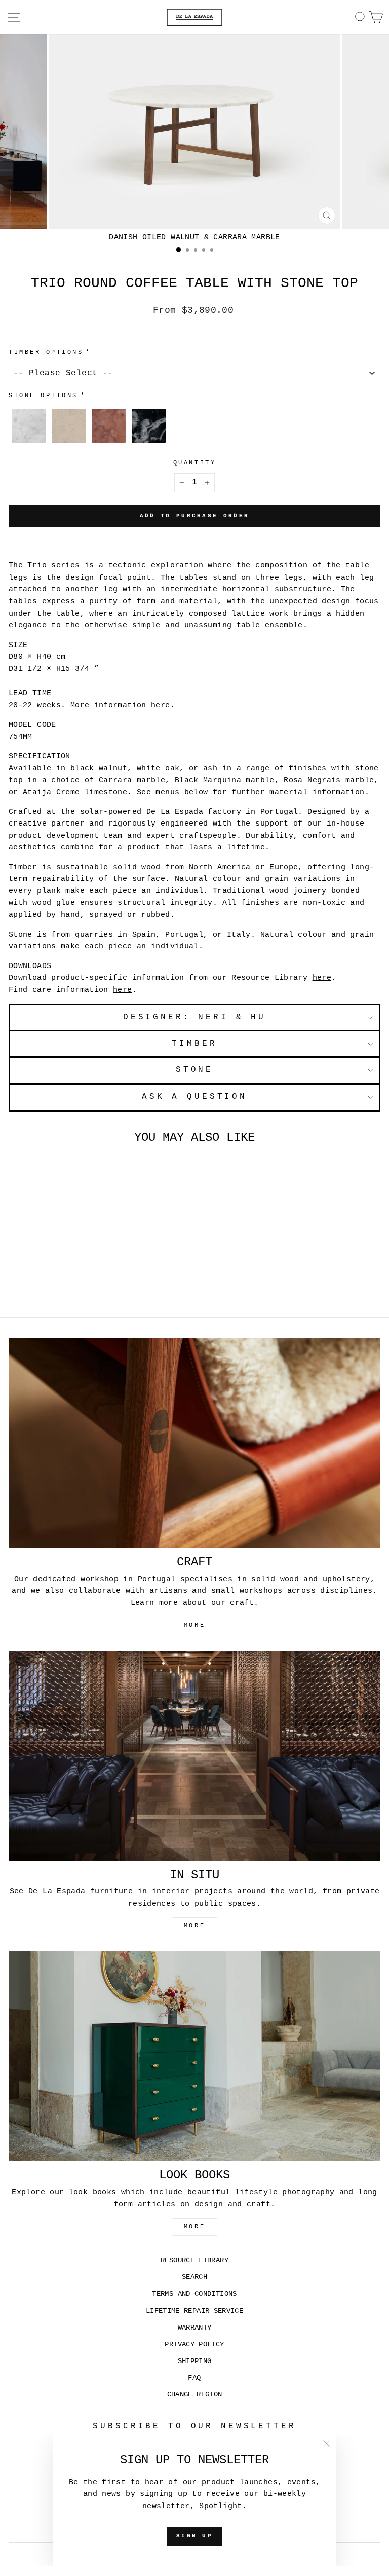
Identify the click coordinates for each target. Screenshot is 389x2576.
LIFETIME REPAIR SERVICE (194, 2311)
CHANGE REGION (195, 2395)
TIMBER (194, 1044)
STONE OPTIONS (43, 396)
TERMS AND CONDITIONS (194, 2294)
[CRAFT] (194, 1443)
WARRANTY (195, 2328)
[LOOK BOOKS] (194, 2056)
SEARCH (194, 2277)
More (194, 2227)
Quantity (194, 463)
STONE (194, 1070)
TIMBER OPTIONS (46, 352)
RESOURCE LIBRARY (194, 2260)
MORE (194, 1625)
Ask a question (194, 1097)
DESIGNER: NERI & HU (194, 1017)
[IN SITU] (194, 1755)
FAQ (194, 2378)
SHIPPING (195, 2361)
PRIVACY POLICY (194, 2345)
